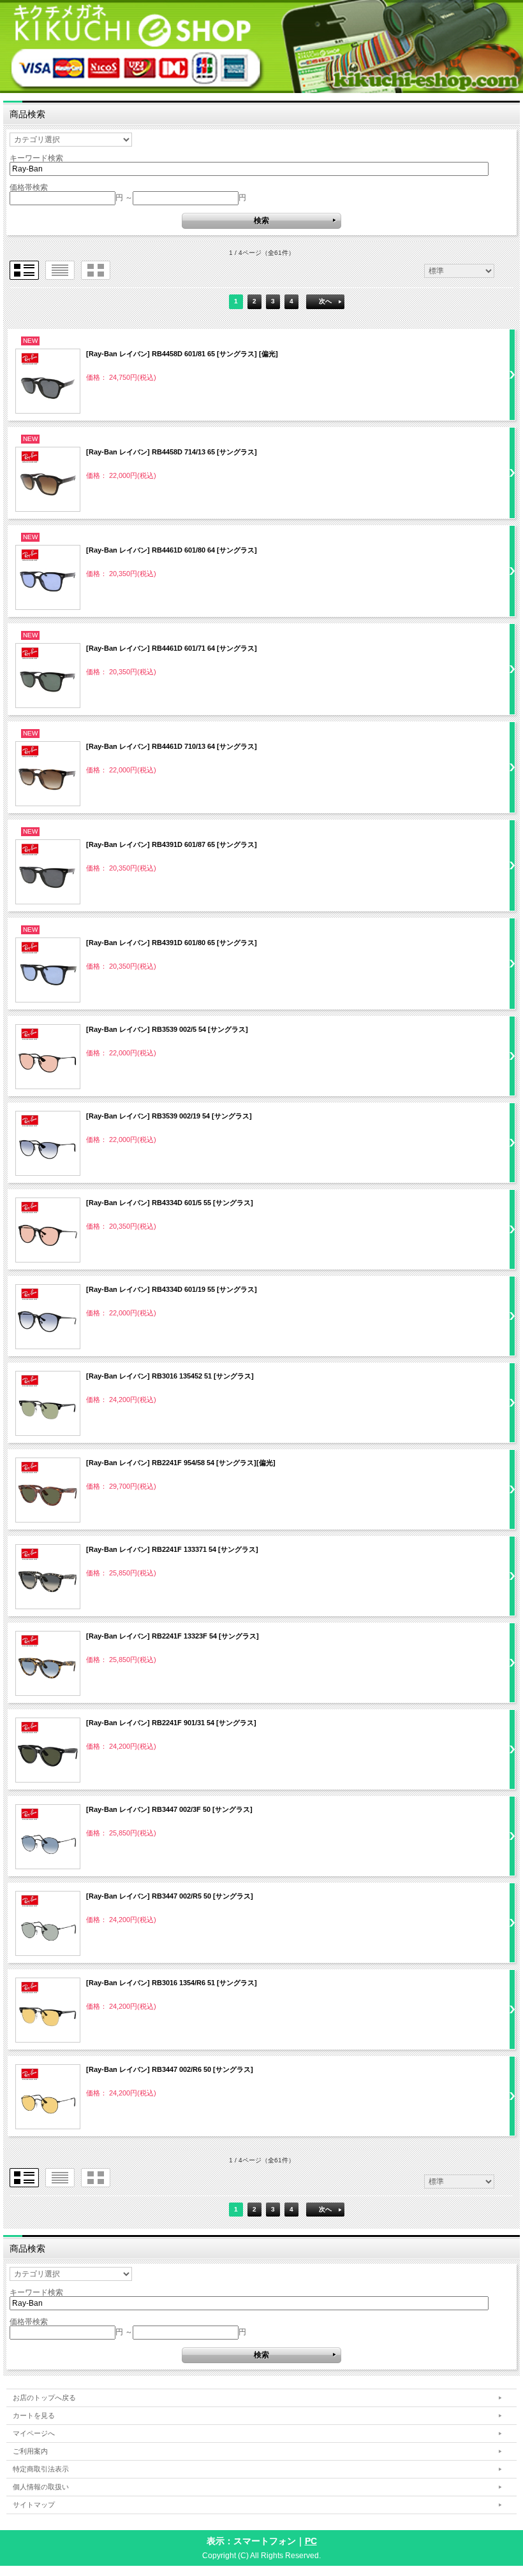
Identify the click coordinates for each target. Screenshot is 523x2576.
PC (311, 2541)
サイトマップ (34, 2505)
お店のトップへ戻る (44, 2398)
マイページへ (34, 2433)
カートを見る (34, 2415)
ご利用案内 (30, 2451)
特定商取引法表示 (41, 2469)
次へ (325, 301)
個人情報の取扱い (41, 2487)
